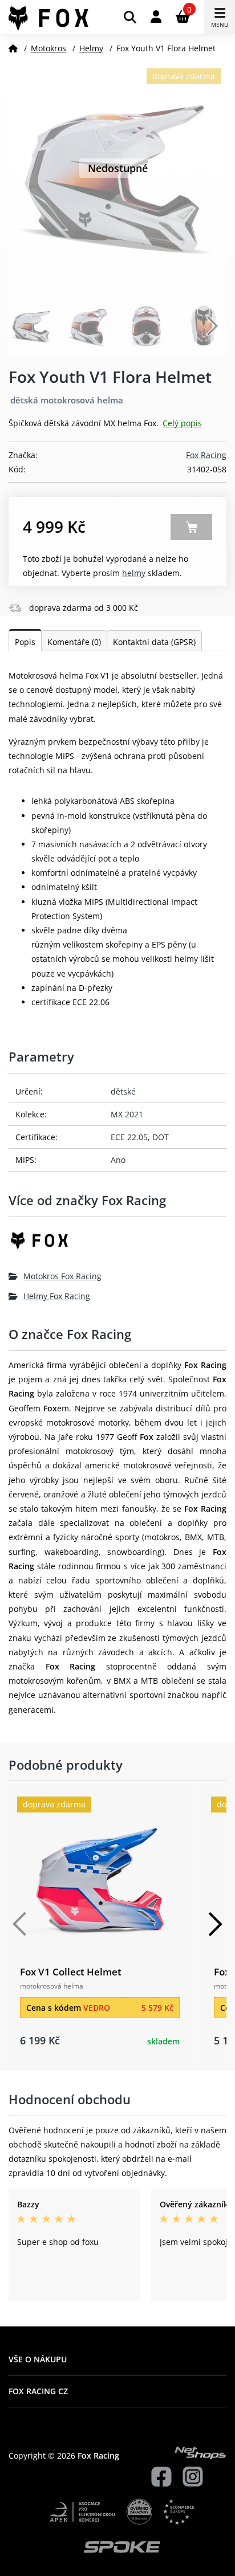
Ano (118, 1160)
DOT (161, 1137)
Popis (25, 642)
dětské (123, 1091)
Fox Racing (206, 455)
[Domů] (13, 48)
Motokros (48, 48)
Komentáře (74, 642)
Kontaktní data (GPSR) (154, 642)
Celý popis (182, 423)
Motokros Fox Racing (62, 1276)
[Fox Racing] (117, 1245)
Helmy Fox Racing (57, 1296)
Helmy (91, 48)
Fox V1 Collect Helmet (71, 1972)
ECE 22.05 (129, 1137)
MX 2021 (127, 1114)
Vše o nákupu (38, 2359)
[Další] (215, 1924)
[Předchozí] (20, 1924)
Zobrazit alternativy (191, 527)
